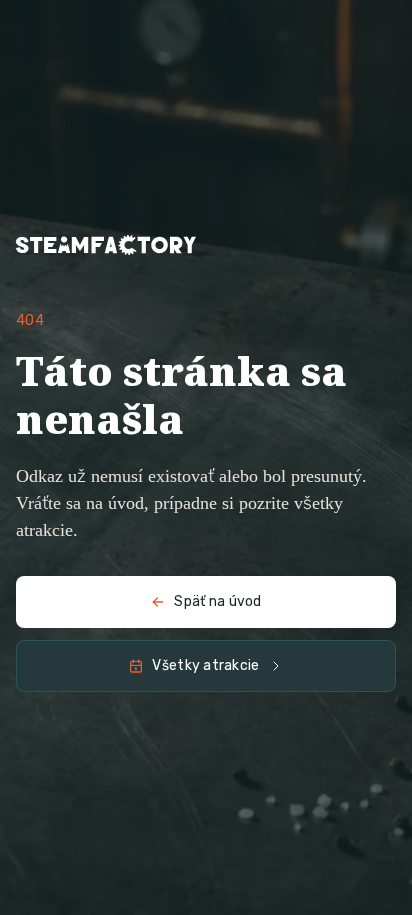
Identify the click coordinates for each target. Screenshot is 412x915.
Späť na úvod (217, 601)
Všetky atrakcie (205, 665)
